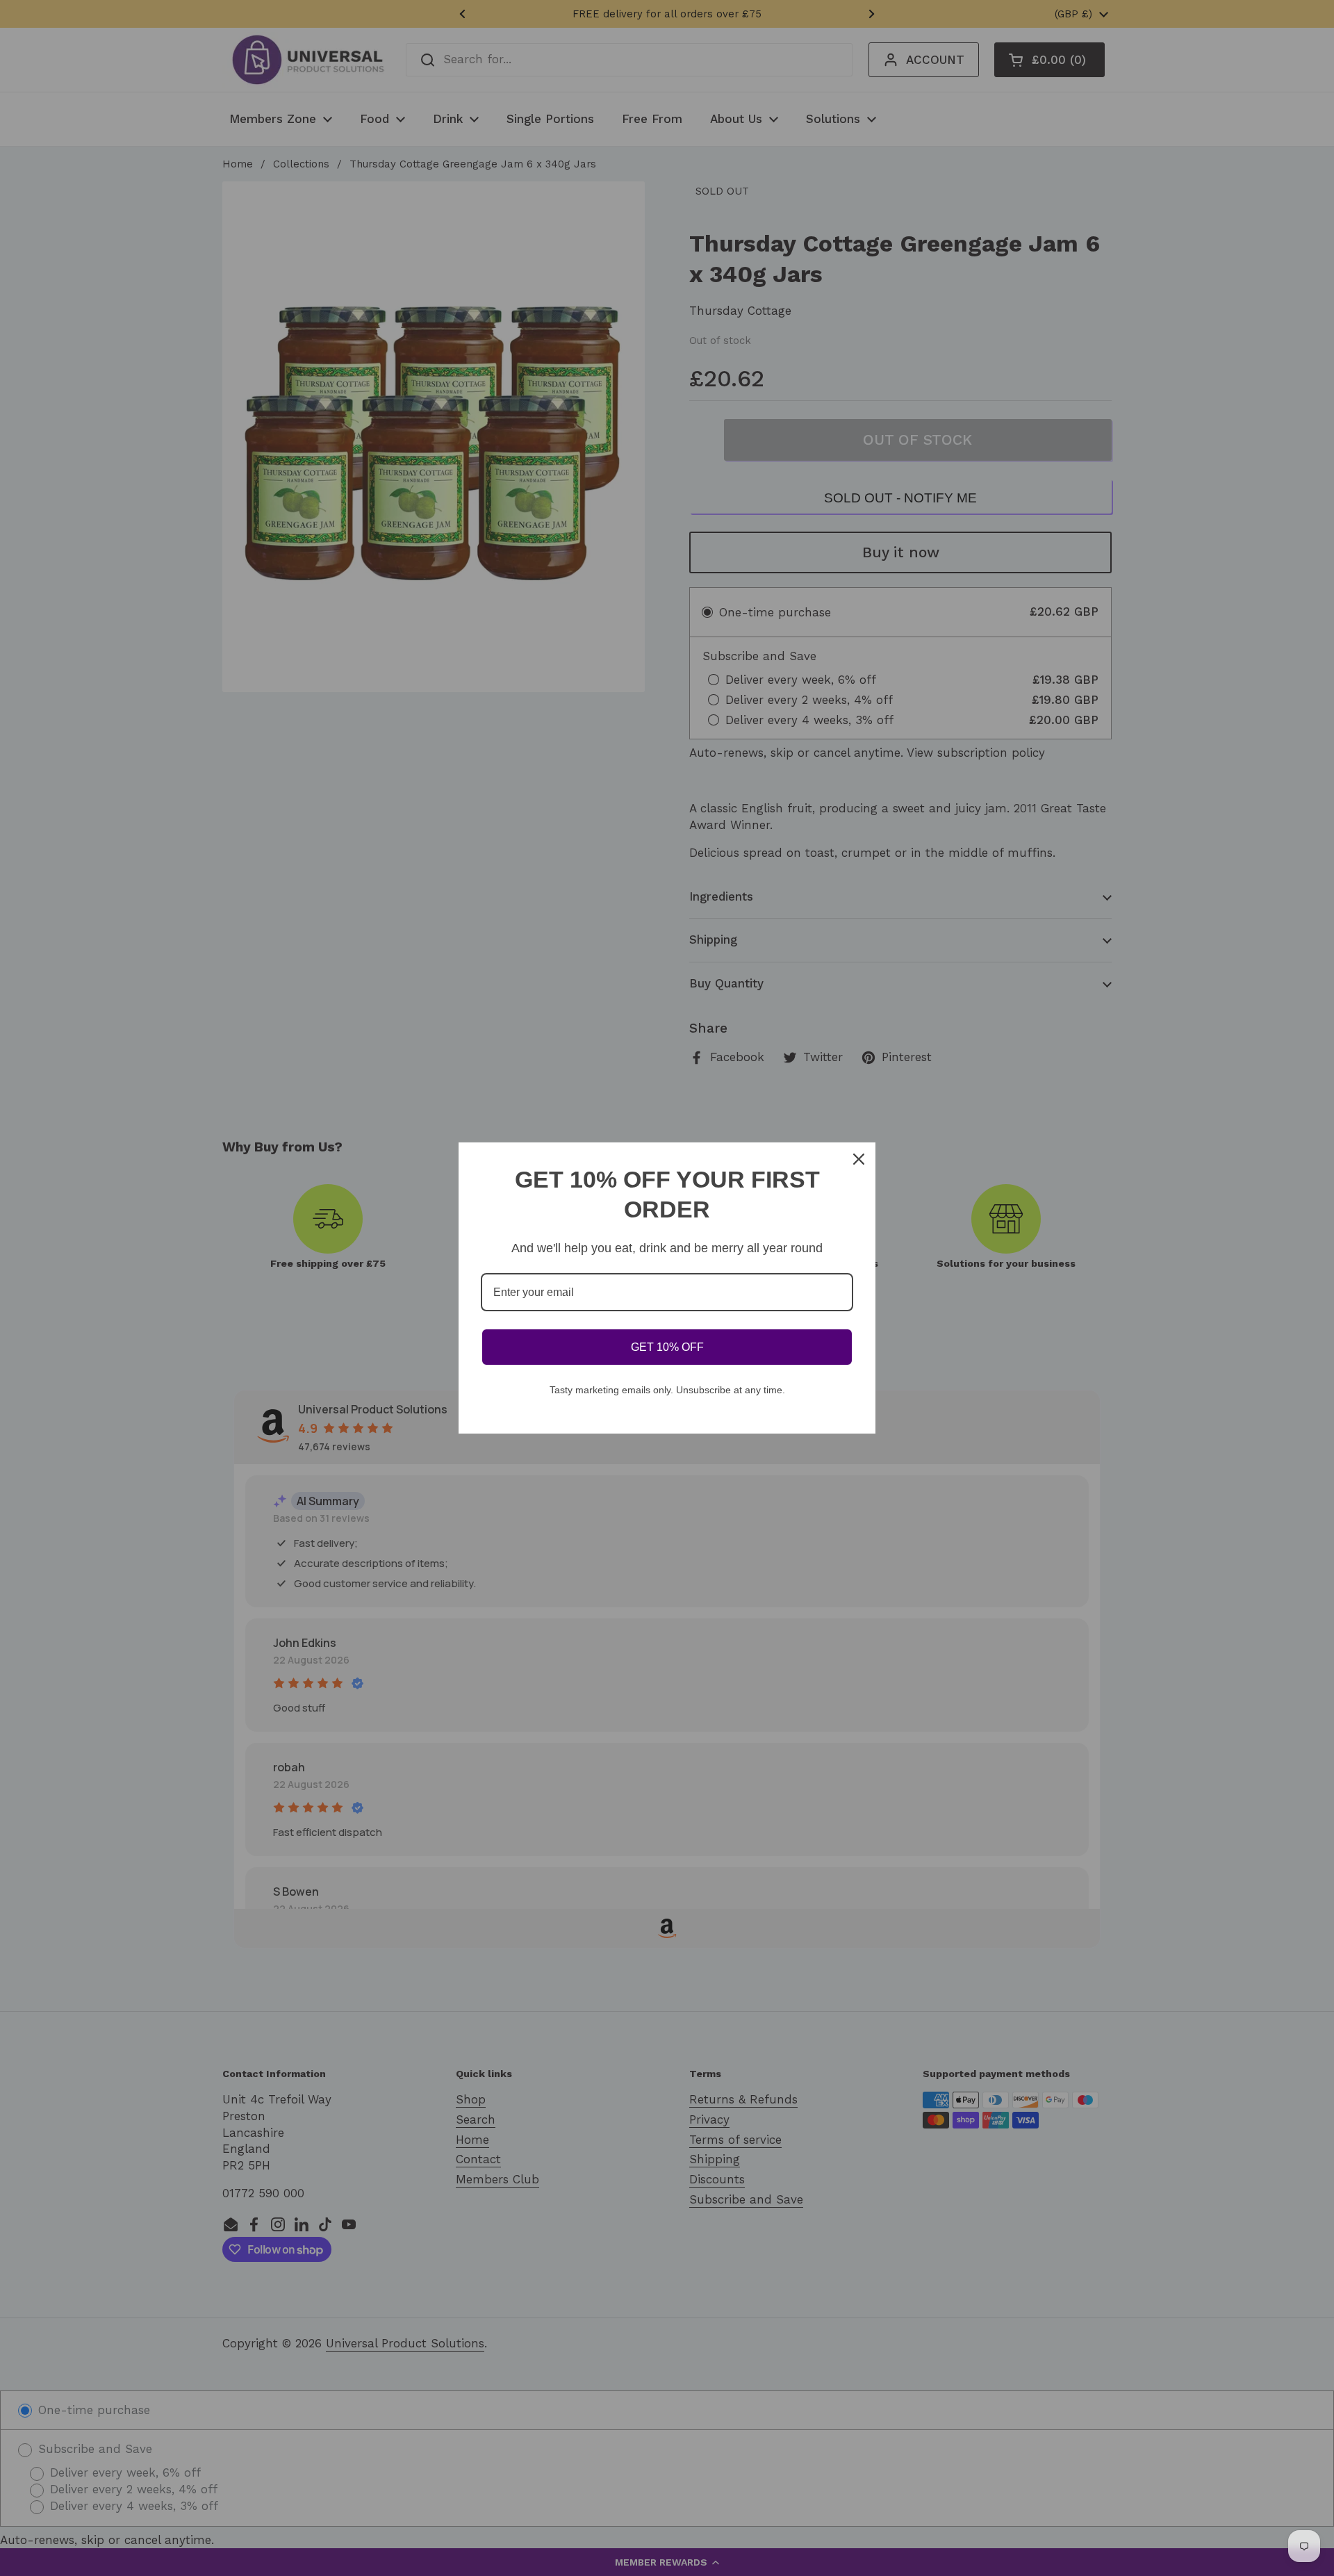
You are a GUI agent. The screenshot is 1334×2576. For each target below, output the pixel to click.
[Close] (859, 1159)
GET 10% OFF (667, 1347)
